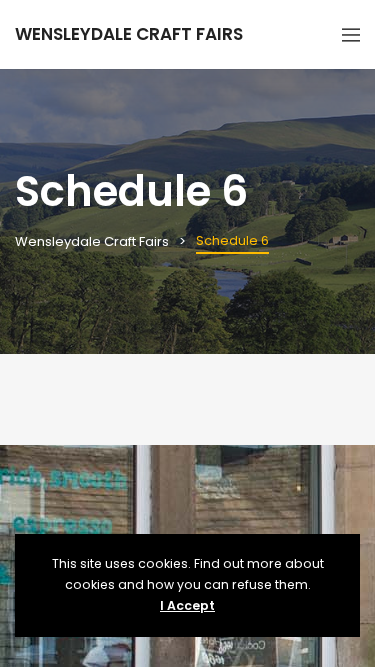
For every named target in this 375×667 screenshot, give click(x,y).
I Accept (187, 605)
